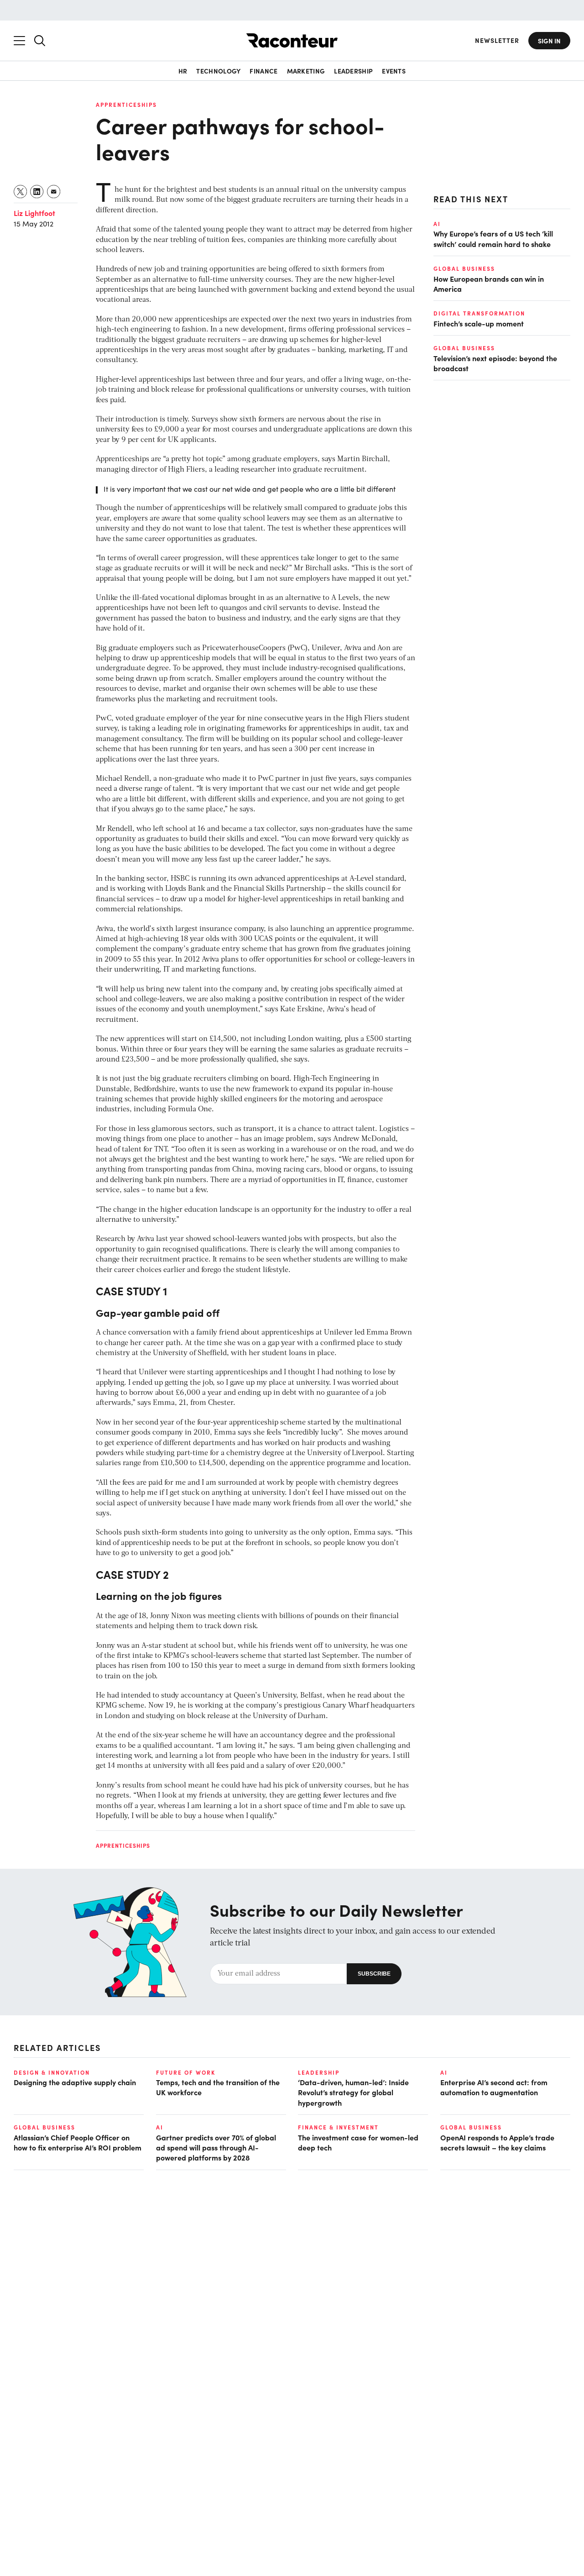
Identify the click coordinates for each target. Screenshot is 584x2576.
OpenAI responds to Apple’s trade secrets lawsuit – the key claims (497, 2142)
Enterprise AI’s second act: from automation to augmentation (494, 2087)
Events (394, 71)
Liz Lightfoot (34, 213)
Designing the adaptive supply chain (75, 2082)
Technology (218, 71)
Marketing (306, 71)
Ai (437, 224)
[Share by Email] (54, 192)
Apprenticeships (126, 105)
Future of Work (186, 2072)
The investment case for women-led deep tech (358, 2142)
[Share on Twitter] (21, 192)
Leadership (353, 71)
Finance (263, 71)
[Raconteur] (292, 40)
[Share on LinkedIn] (37, 192)
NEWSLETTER (497, 40)
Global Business (464, 268)
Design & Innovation (52, 2072)
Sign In (549, 41)
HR (183, 71)
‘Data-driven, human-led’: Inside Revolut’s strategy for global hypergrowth (353, 2092)
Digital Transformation (479, 313)
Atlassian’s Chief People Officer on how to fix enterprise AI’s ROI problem (78, 2142)
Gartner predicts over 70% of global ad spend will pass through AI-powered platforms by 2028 (216, 2148)
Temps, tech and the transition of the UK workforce (218, 2087)
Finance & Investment (338, 2127)
